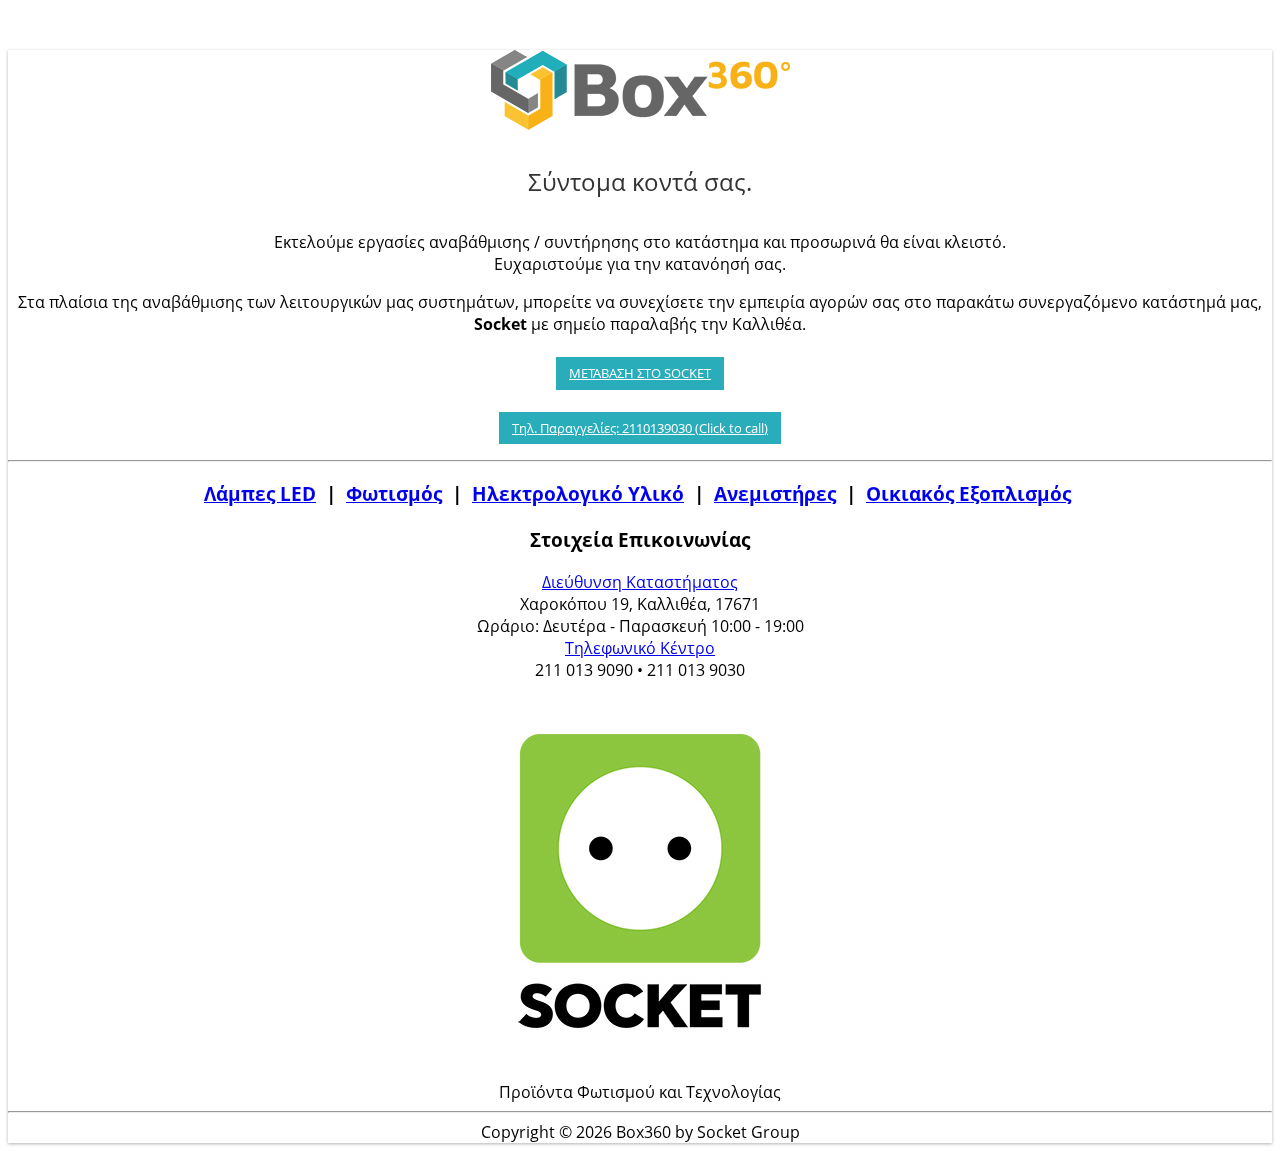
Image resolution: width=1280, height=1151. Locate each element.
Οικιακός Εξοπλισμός (968, 493)
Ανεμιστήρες (775, 493)
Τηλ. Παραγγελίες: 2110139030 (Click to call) (640, 428)
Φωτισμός (394, 493)
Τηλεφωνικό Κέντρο (640, 648)
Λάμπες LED (260, 493)
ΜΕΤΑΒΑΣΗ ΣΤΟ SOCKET (640, 373)
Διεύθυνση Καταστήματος (640, 582)
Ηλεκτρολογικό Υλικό (578, 493)
